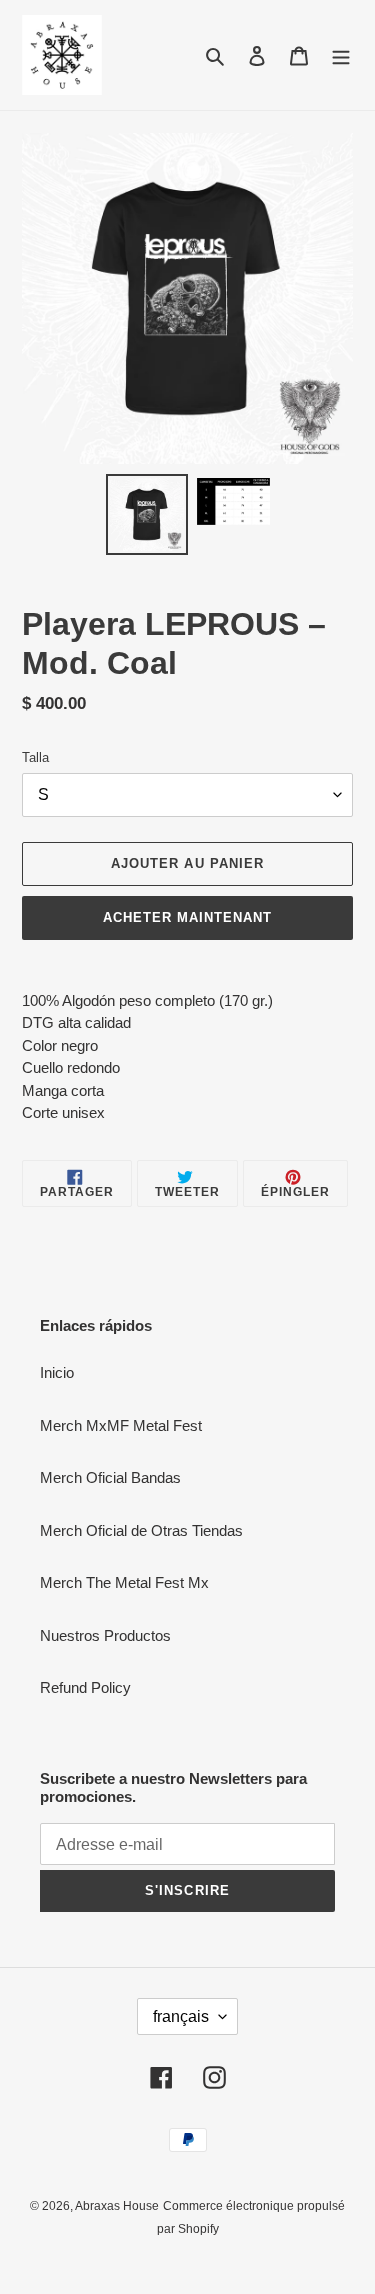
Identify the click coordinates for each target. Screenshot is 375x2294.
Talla (35, 757)
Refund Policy (85, 1687)
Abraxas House (117, 2206)
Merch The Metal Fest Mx (124, 1582)
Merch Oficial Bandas (110, 1477)
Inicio (57, 1372)
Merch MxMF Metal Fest (121, 1425)
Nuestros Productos (105, 1635)
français (181, 2016)
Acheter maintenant (188, 917)
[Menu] (341, 55)
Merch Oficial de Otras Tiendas (141, 1530)
